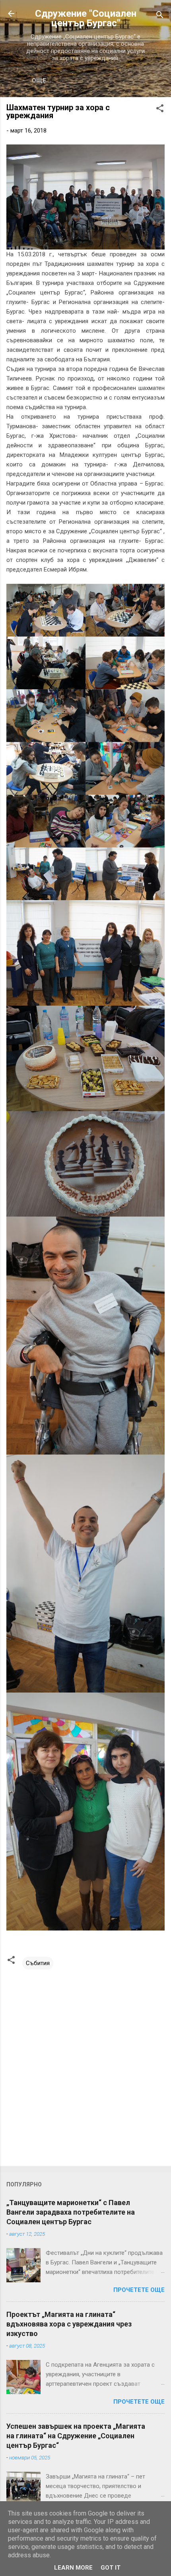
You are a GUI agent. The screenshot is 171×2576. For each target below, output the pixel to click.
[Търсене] (160, 16)
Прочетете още (139, 2290)
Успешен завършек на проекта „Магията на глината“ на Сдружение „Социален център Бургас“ (76, 2436)
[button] (160, 110)
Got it (111, 2568)
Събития (38, 1963)
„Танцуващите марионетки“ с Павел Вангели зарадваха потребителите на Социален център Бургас (71, 2212)
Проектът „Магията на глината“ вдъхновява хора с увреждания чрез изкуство (69, 2324)
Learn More (73, 2568)
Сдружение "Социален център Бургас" (86, 18)
